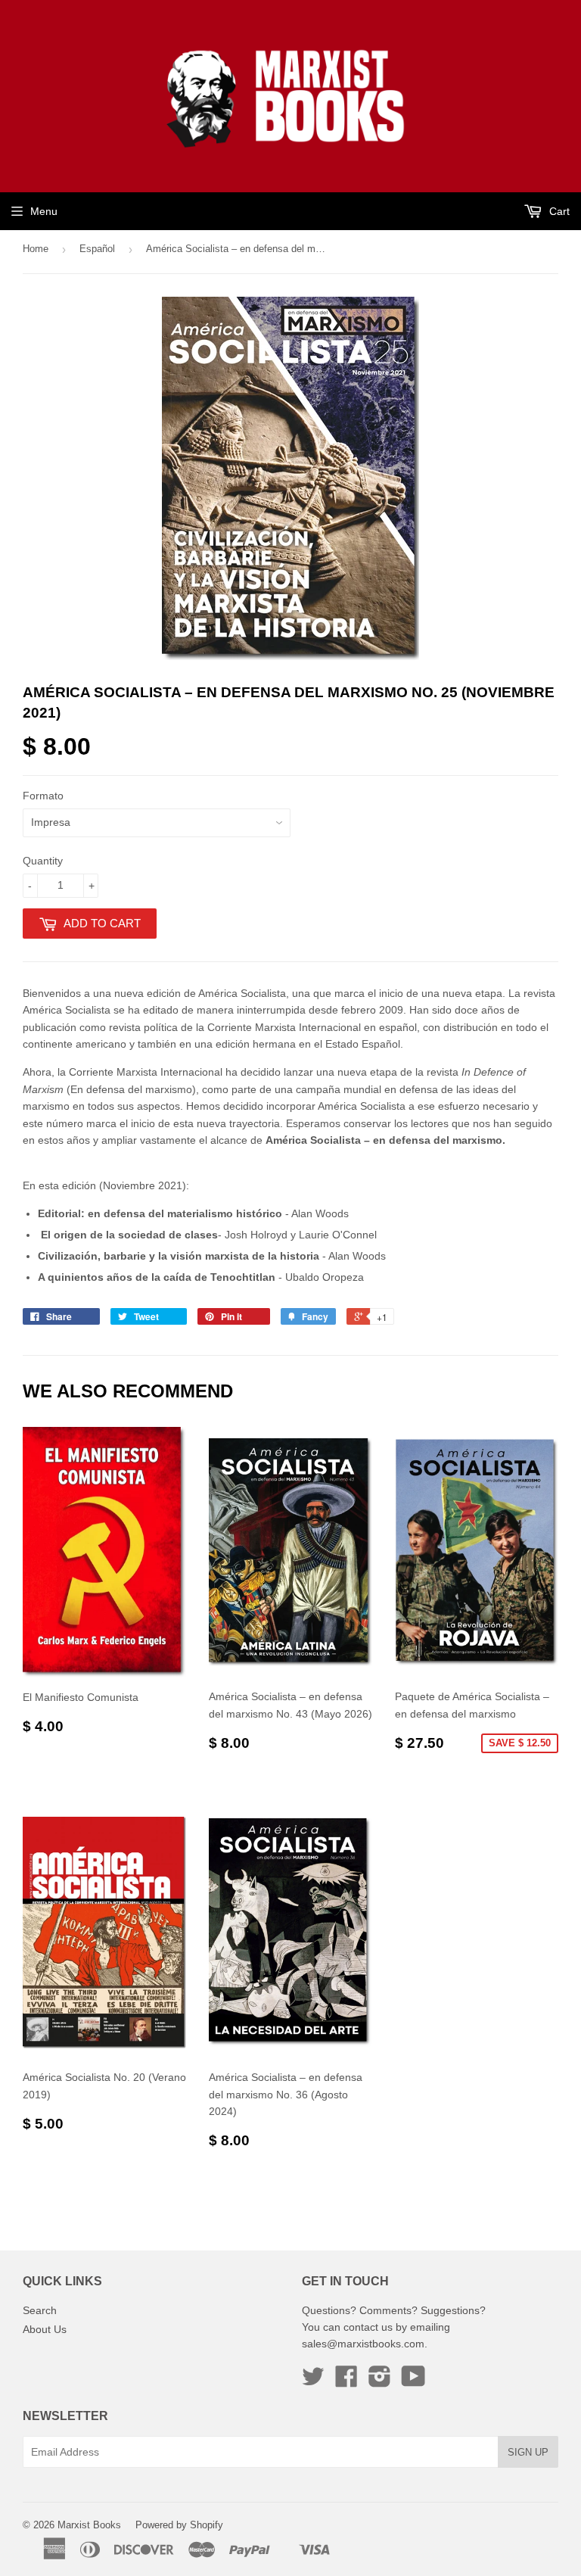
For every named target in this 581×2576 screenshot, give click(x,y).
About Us (45, 2329)
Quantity (43, 861)
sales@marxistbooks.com (363, 2344)
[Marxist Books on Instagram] (380, 2381)
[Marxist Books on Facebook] (346, 2381)
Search (40, 2310)
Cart (558, 211)
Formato (43, 796)
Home (36, 249)
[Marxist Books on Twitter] (313, 2381)
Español (97, 249)
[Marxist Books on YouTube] (413, 2381)
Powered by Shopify (179, 2525)
